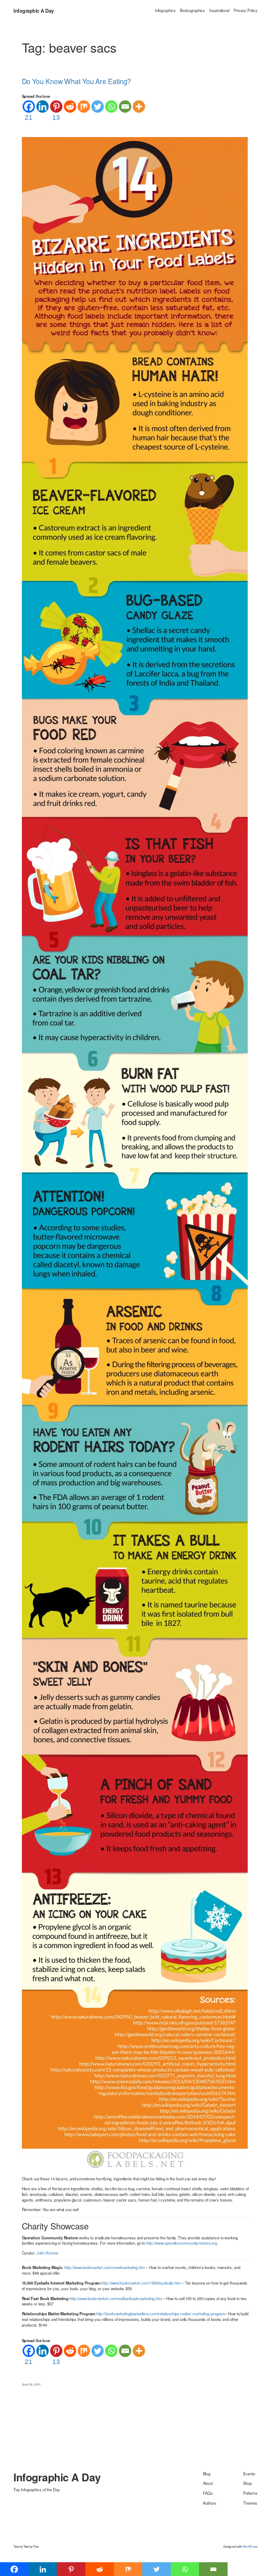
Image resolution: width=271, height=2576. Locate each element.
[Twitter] (98, 107)
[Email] (125, 107)
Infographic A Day (34, 11)
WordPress (250, 2546)
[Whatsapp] (111, 107)
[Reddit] (70, 107)
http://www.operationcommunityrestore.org (182, 2243)
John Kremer (48, 2253)
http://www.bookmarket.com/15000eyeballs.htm (141, 2283)
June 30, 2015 (31, 2384)
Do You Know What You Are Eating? (77, 81)
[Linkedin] (43, 107)
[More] (139, 107)
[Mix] (84, 107)
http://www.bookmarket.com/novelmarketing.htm (105, 2267)
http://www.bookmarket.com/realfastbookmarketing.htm (116, 2298)
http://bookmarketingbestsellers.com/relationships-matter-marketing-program (161, 2314)
